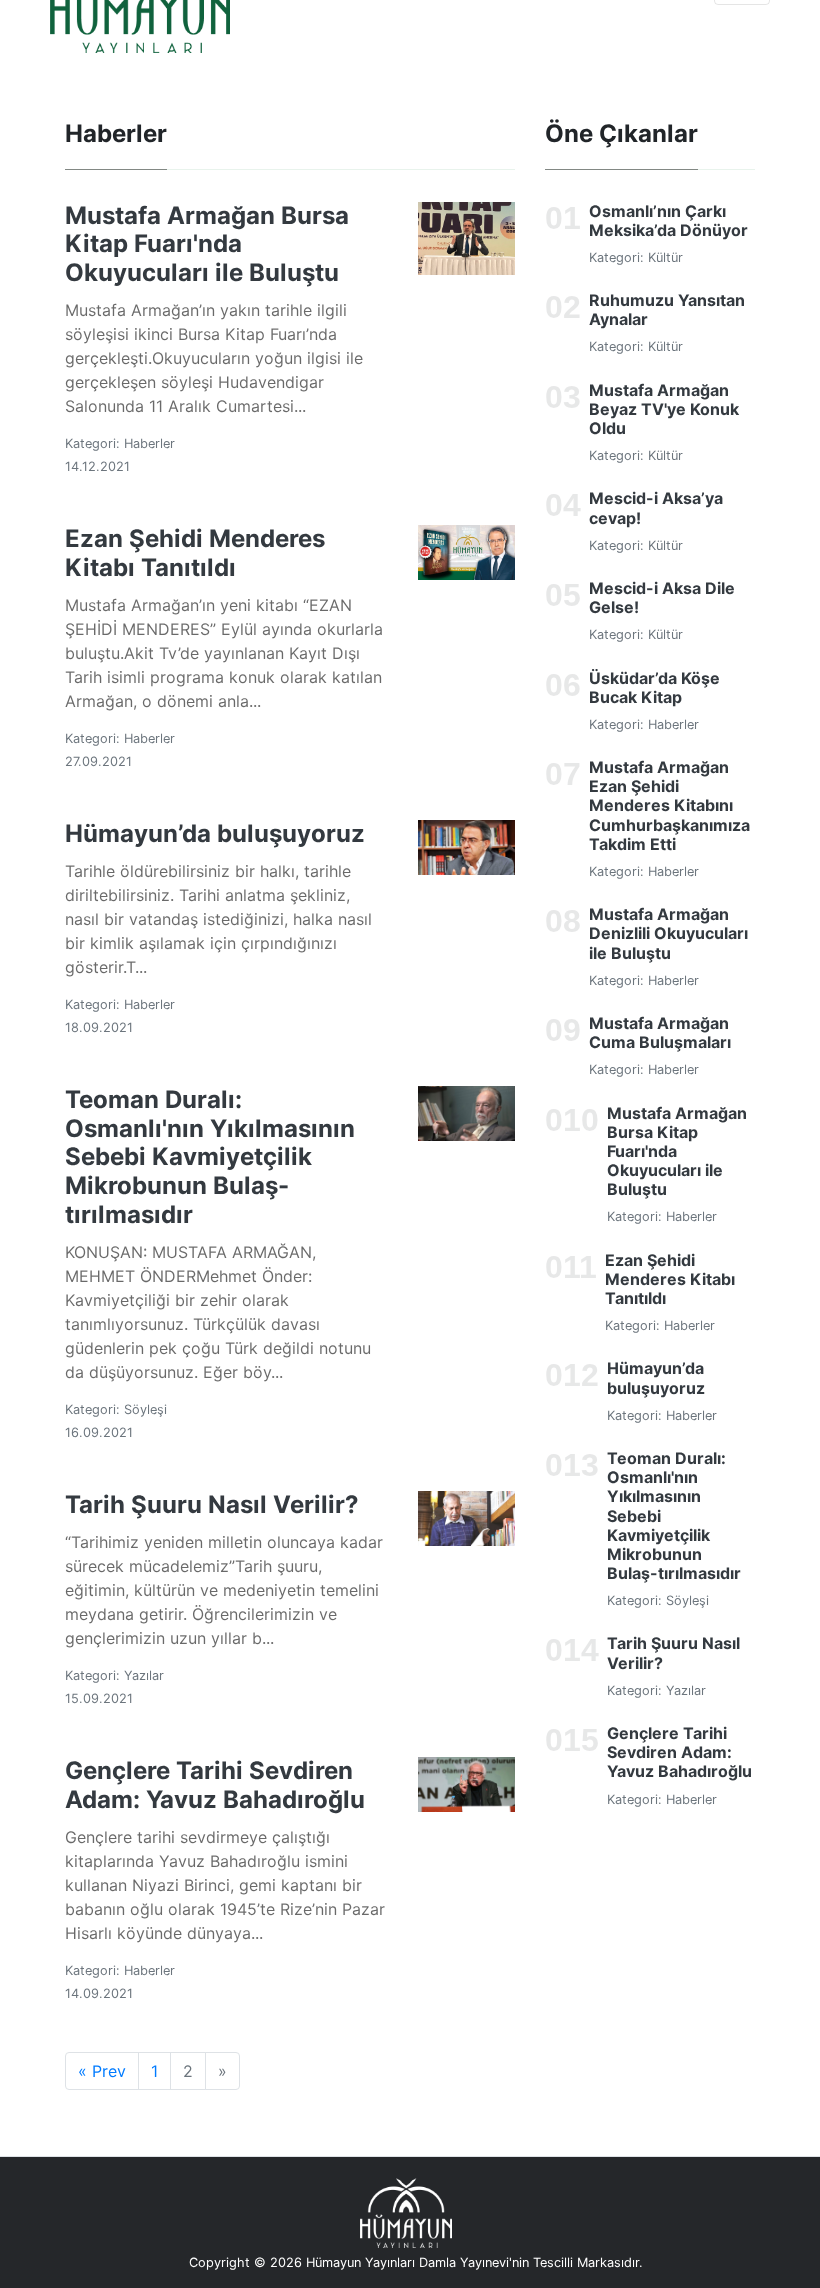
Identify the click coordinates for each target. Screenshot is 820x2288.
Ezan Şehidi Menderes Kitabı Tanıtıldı (195, 553)
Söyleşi (145, 1409)
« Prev (102, 2071)
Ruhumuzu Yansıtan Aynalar (667, 309)
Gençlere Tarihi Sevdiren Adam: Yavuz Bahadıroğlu (215, 1785)
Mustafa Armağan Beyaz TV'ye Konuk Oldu (664, 409)
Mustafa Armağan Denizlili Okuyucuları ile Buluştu (668, 933)
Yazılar (144, 1675)
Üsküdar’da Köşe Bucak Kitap (654, 687)
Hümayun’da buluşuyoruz (215, 833)
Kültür (665, 257)
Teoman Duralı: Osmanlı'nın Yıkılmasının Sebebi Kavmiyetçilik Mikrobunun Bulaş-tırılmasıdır (210, 1157)
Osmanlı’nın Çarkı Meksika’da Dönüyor (668, 220)
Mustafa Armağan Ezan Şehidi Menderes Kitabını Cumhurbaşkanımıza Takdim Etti (669, 805)
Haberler (149, 443)
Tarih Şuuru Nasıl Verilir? (212, 1504)
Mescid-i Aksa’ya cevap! (656, 507)
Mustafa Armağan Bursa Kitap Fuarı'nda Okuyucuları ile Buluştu (207, 244)
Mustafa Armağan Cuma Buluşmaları (660, 1032)
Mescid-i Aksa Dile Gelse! (662, 597)
